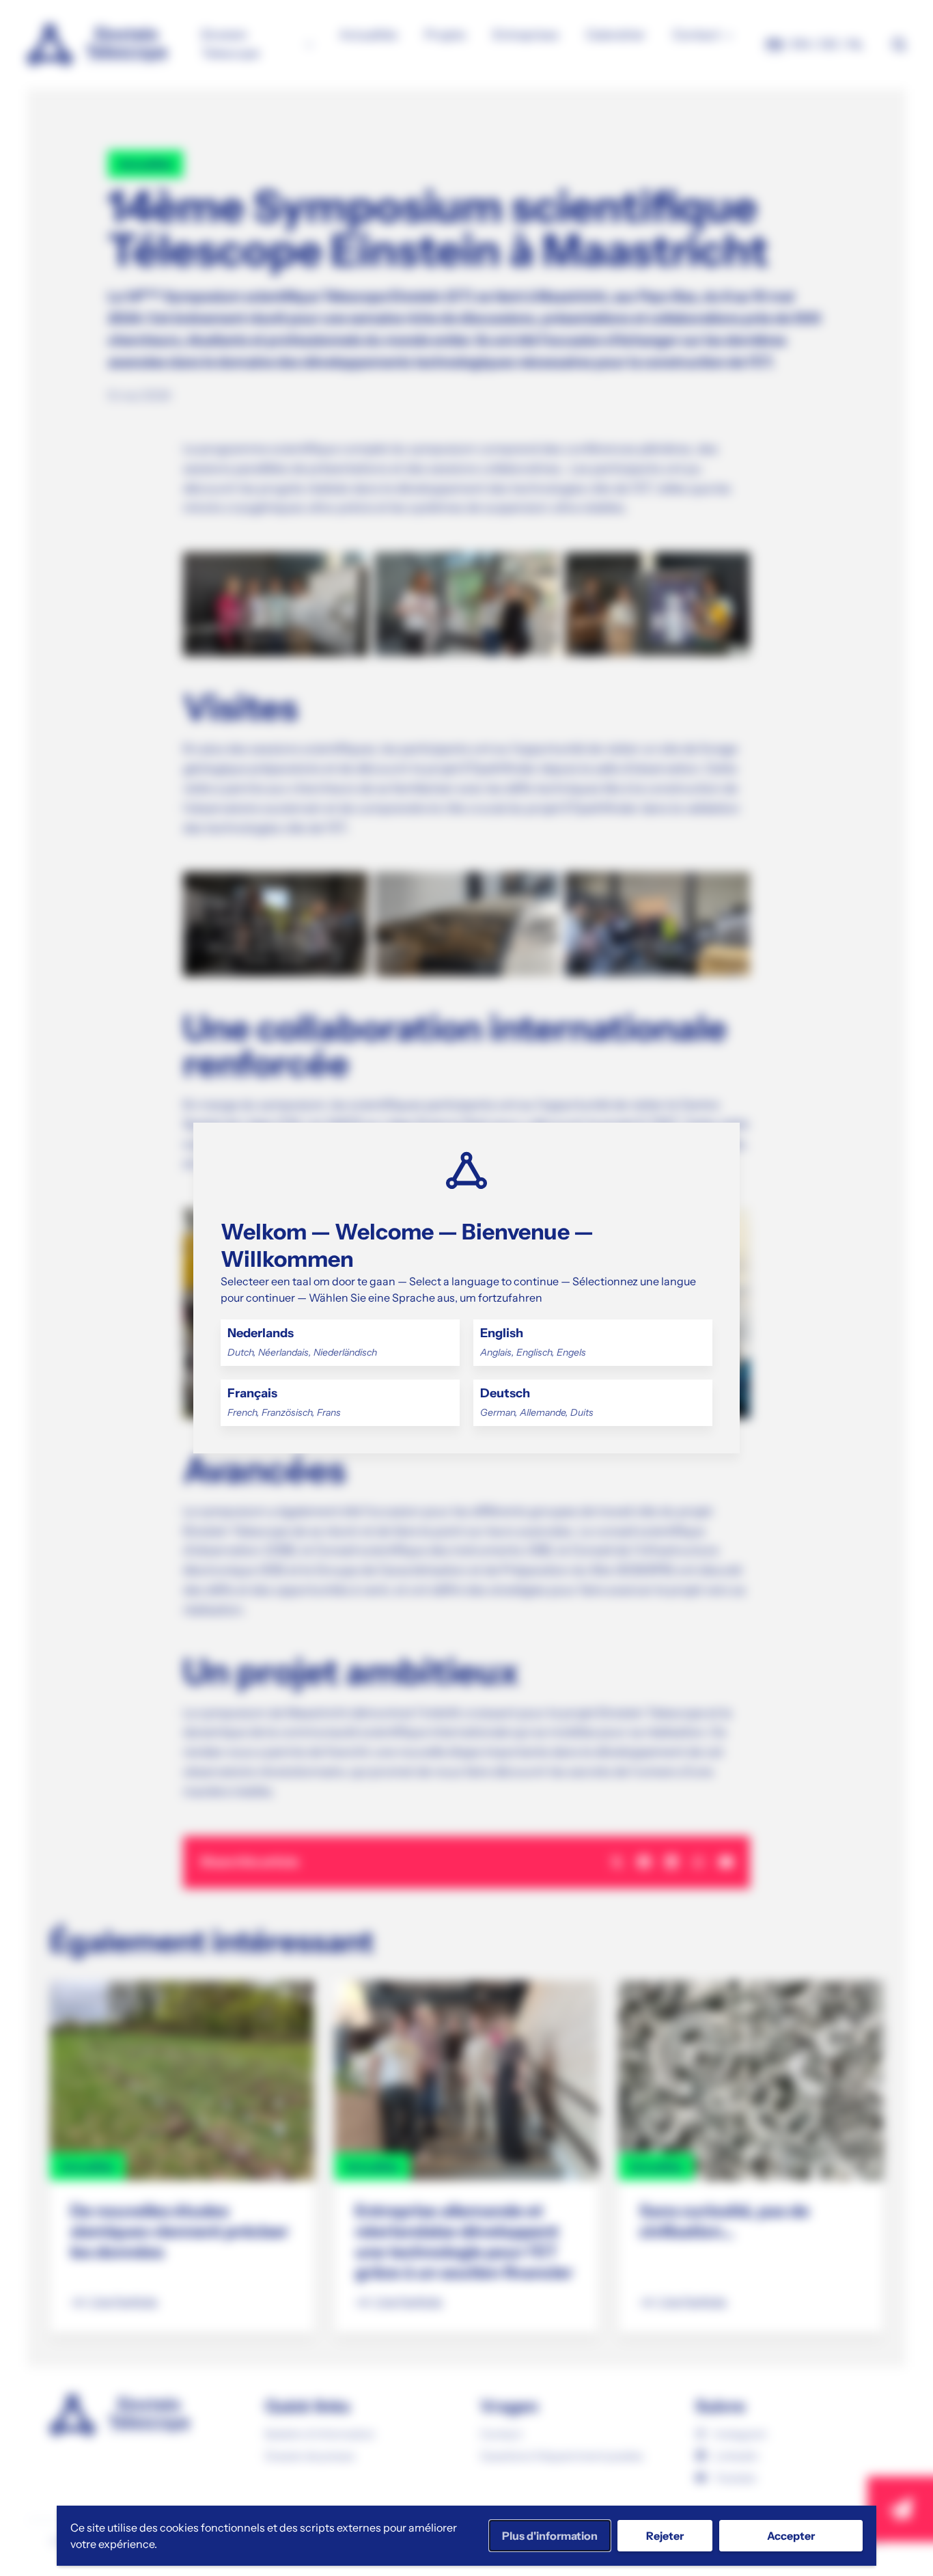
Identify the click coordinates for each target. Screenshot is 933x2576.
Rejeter (665, 2536)
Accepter (791, 2536)
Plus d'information (550, 2536)
